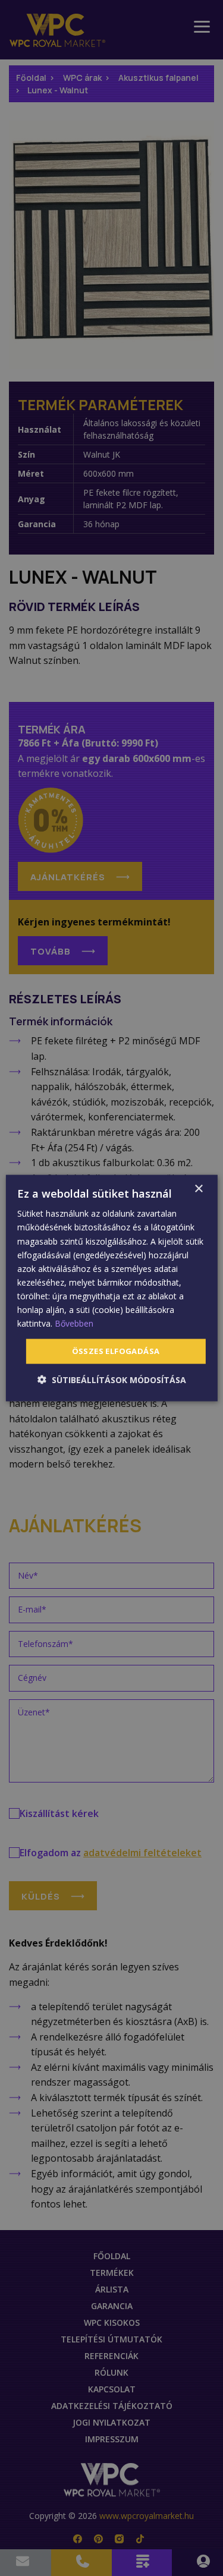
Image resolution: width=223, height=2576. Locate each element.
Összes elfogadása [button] (116, 1351)
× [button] (198, 1189)
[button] (112, 1379)
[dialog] (111, 1288)
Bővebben (74, 1323)
